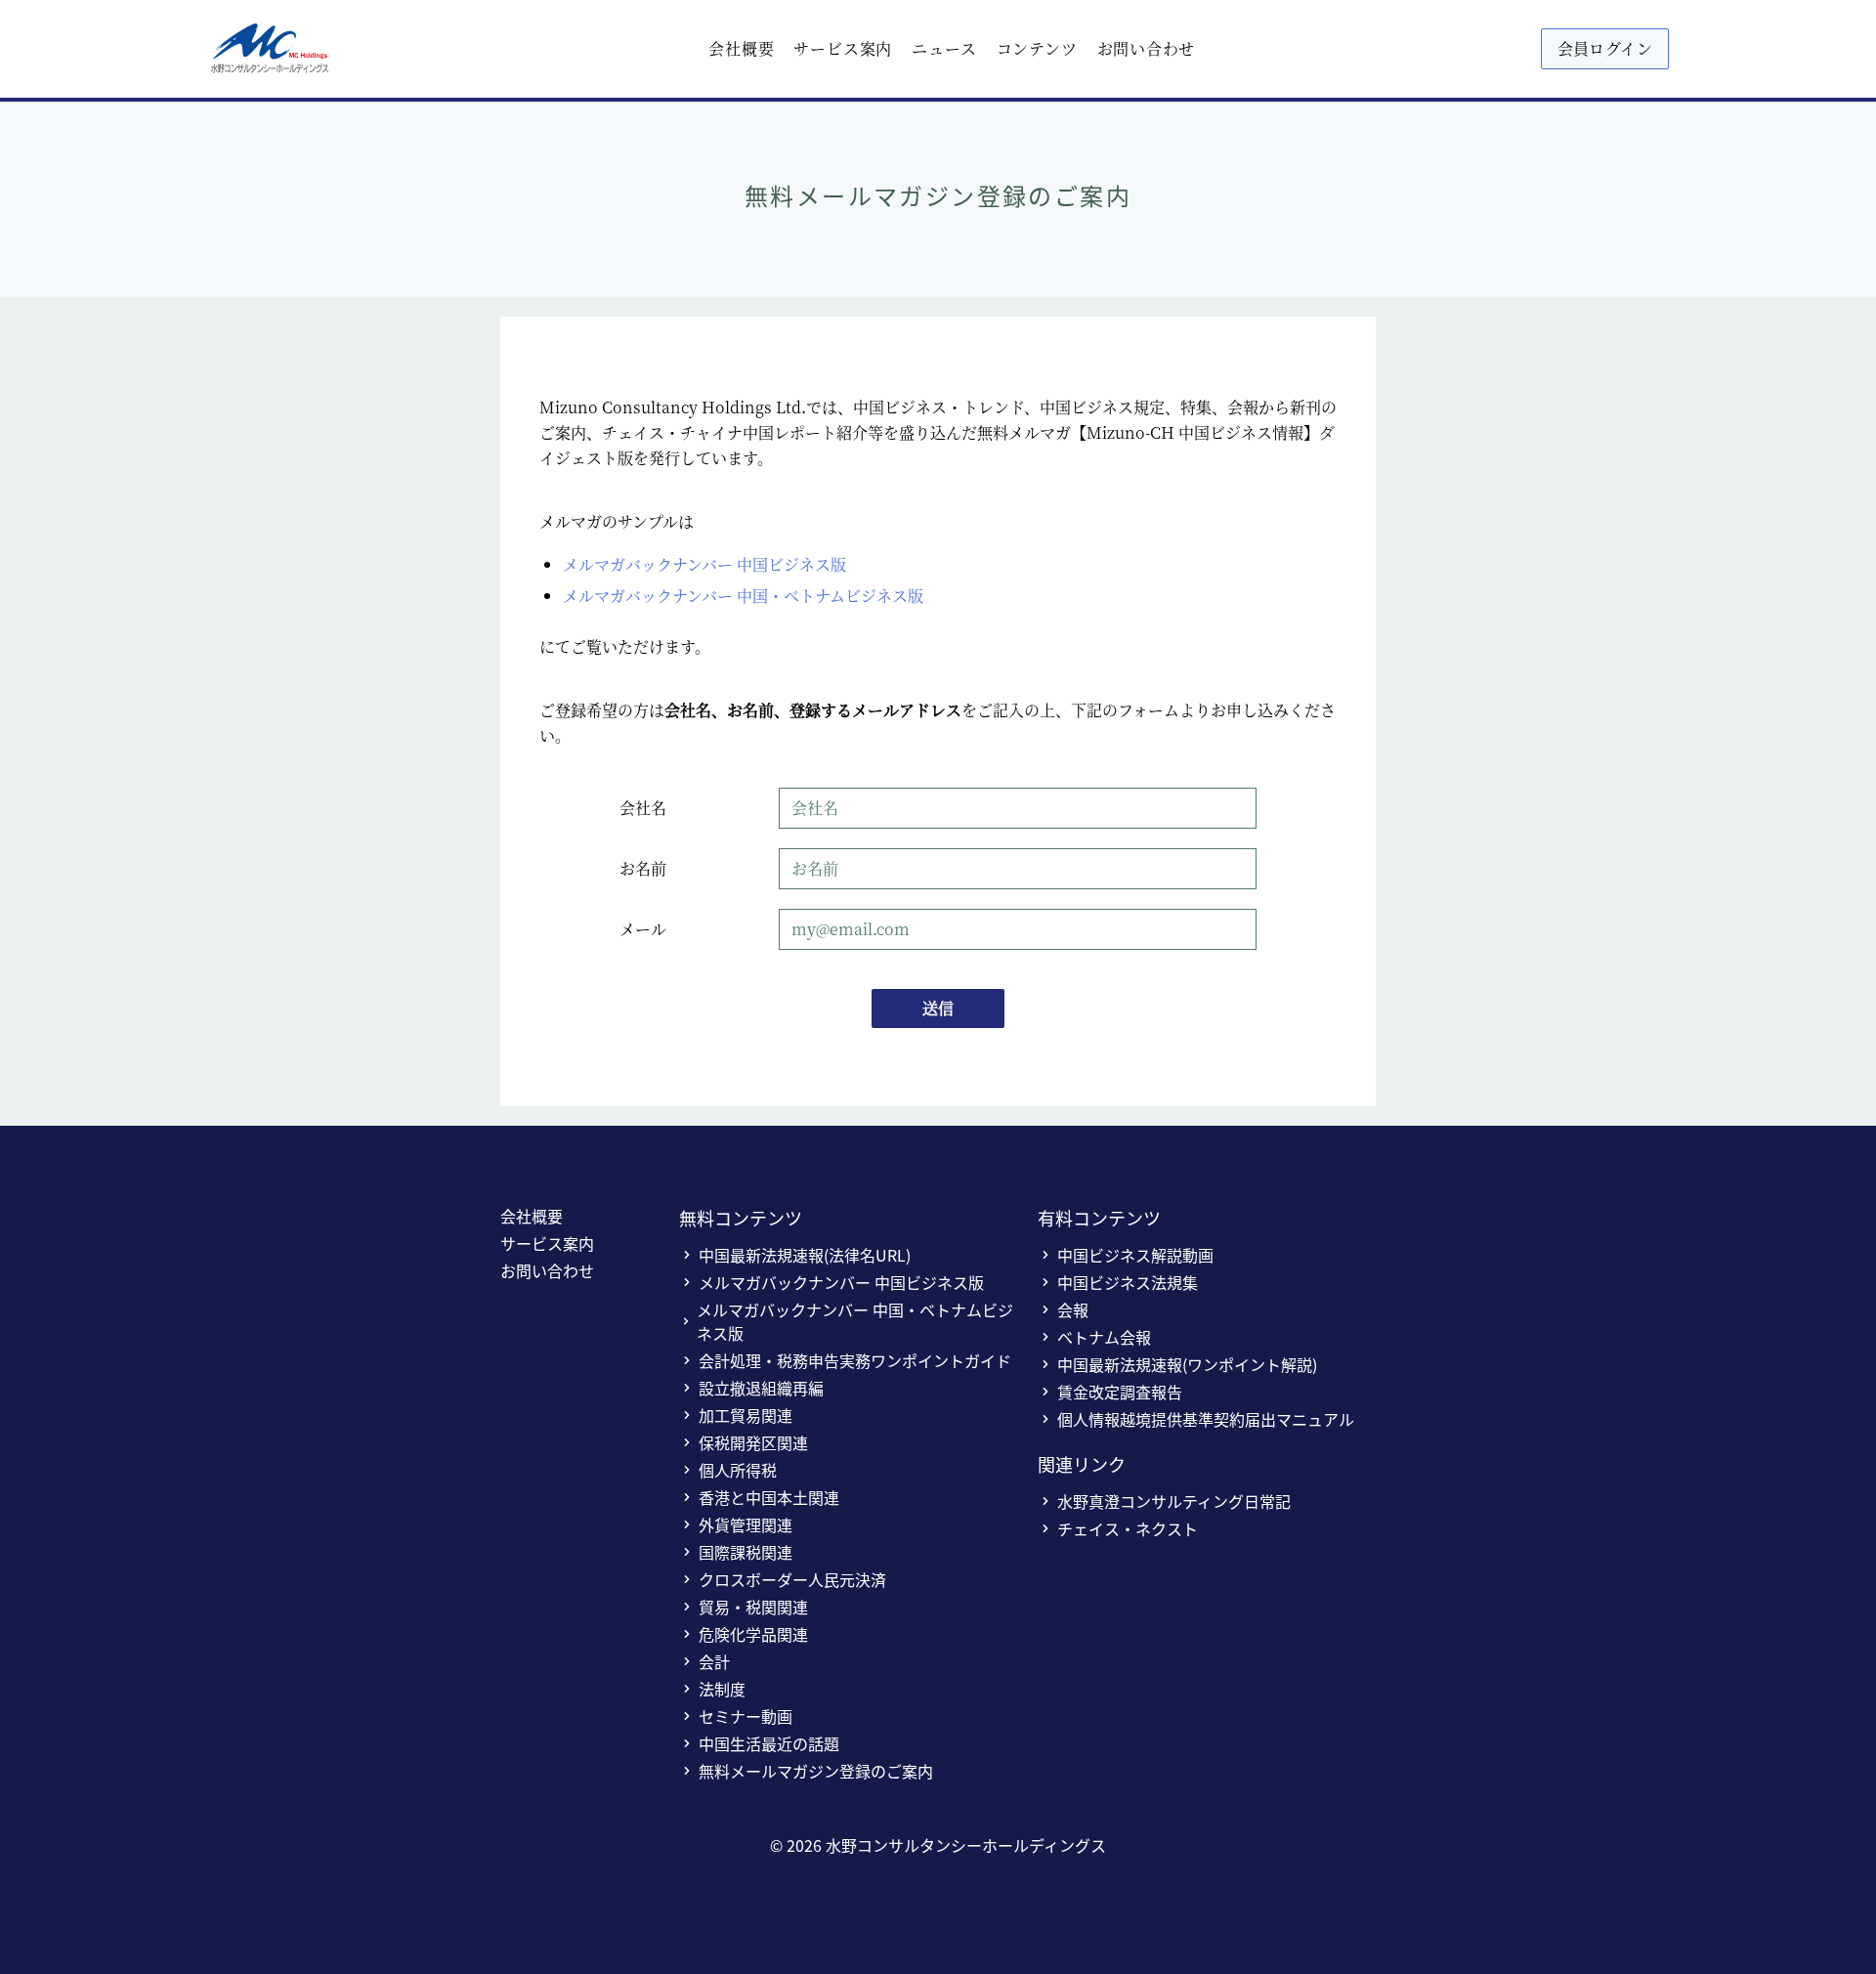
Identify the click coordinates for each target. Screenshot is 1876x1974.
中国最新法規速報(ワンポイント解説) (1187, 1364)
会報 (1073, 1309)
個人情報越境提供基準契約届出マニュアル (1206, 1419)
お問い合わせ (1147, 48)
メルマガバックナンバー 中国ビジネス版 (704, 564)
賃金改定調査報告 (1120, 1392)
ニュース (944, 48)
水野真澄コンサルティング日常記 (1174, 1501)
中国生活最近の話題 (769, 1743)
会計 (714, 1661)
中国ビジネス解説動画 (1135, 1255)
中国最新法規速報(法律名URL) (805, 1255)
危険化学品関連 (753, 1634)
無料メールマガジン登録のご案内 (816, 1771)
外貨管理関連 (746, 1524)
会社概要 (741, 48)
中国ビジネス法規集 (1128, 1282)
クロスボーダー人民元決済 (792, 1579)
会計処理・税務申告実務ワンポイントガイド (855, 1360)
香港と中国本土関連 (769, 1497)
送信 (938, 1008)
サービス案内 (843, 48)
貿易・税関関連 (753, 1607)
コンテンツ (1037, 48)
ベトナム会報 (1104, 1337)
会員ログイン (1605, 48)
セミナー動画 (746, 1716)
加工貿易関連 (746, 1415)
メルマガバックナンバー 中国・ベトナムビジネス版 (743, 596)
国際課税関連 (746, 1552)
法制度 (722, 1689)
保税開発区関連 (753, 1442)
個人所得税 (738, 1470)
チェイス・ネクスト (1128, 1528)
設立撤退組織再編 (761, 1388)
